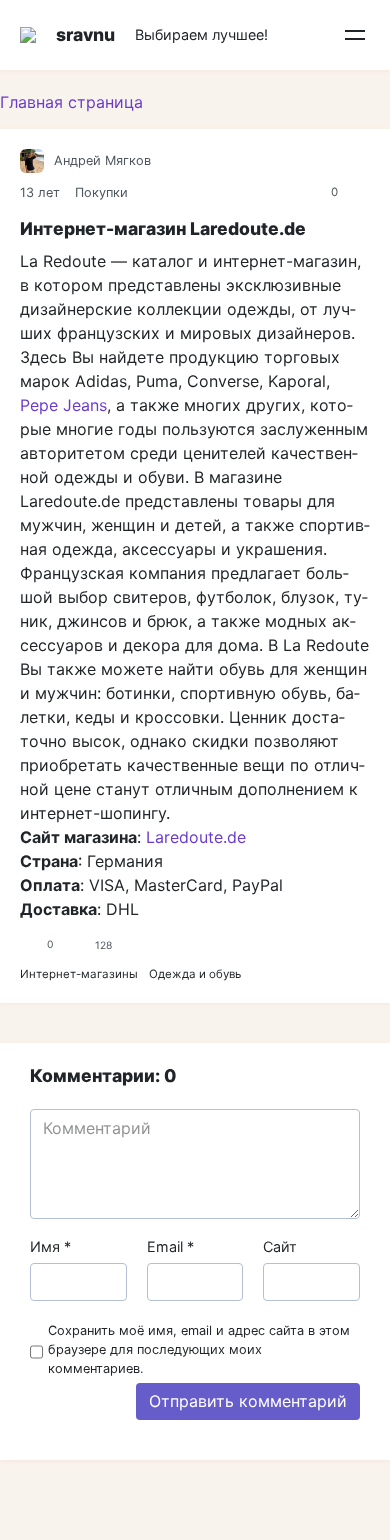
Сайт (280, 1246)
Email (170, 1246)
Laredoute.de (196, 837)
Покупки (101, 192)
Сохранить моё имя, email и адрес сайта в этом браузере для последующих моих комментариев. (199, 1349)
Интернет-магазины (79, 974)
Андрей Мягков (102, 160)
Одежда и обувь (195, 974)
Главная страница (71, 102)
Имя (50, 1246)
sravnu (85, 34)
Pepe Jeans (63, 405)
